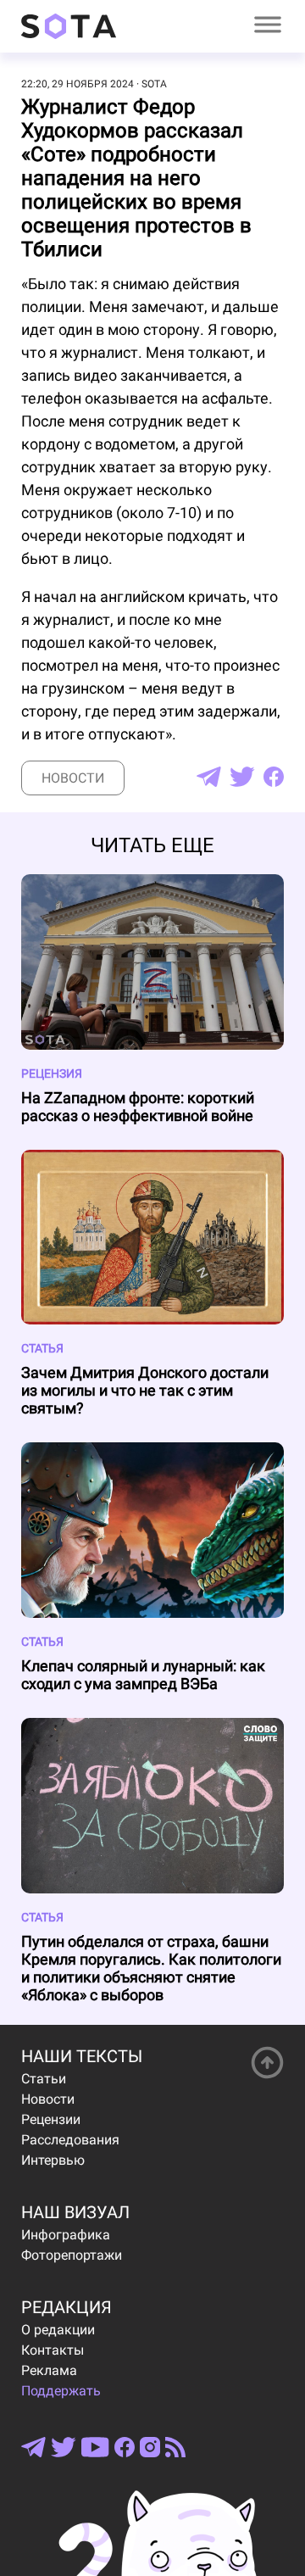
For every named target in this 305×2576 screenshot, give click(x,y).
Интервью (53, 2160)
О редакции (58, 2330)
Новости (73, 778)
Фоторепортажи (72, 2255)
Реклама (49, 2370)
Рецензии (51, 2119)
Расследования (70, 2140)
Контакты (53, 2350)
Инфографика (66, 2235)
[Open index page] (69, 26)
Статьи (44, 2079)
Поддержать (61, 2391)
